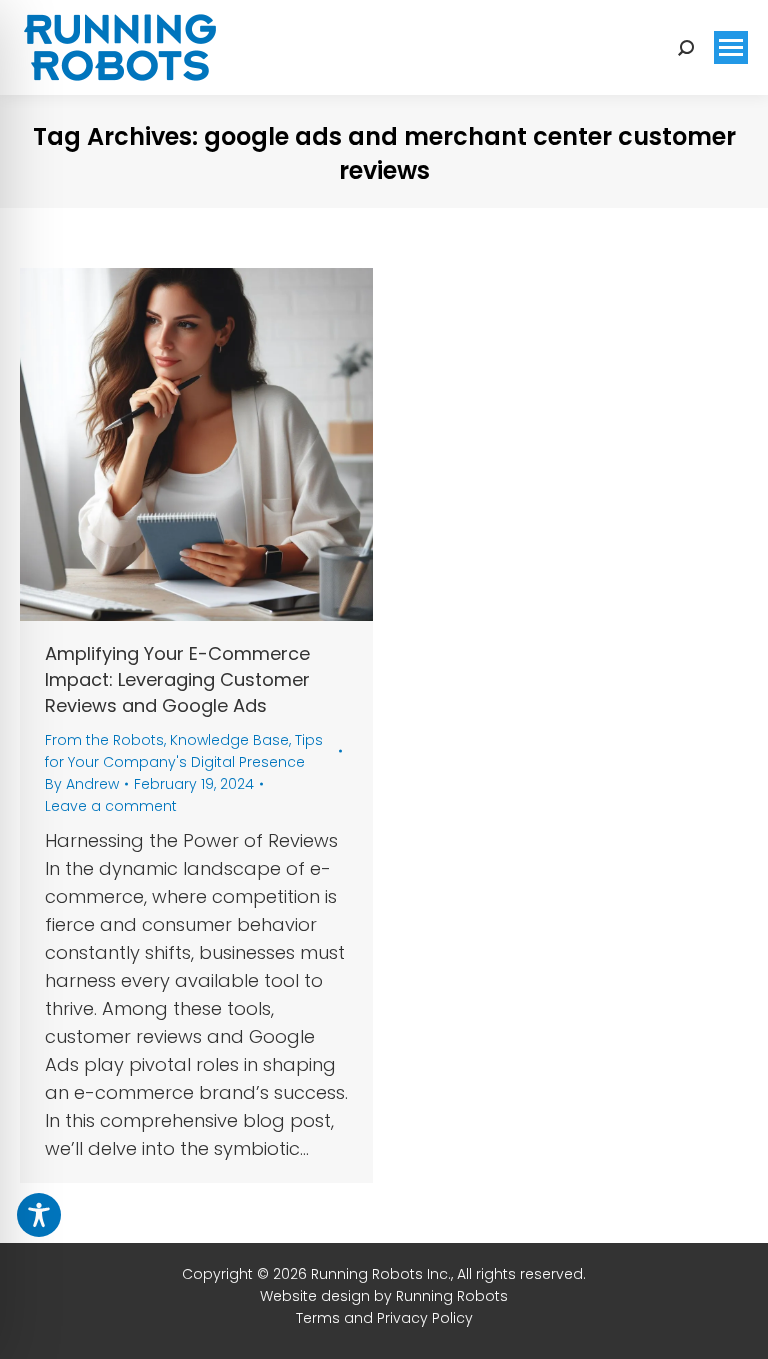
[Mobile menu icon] (731, 47)
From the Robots (104, 740)
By (82, 784)
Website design (315, 1296)
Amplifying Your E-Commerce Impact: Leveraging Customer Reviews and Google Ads (177, 679)
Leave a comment (111, 806)
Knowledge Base (229, 740)
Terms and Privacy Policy (384, 1318)
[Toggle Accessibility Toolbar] (39, 1215)
